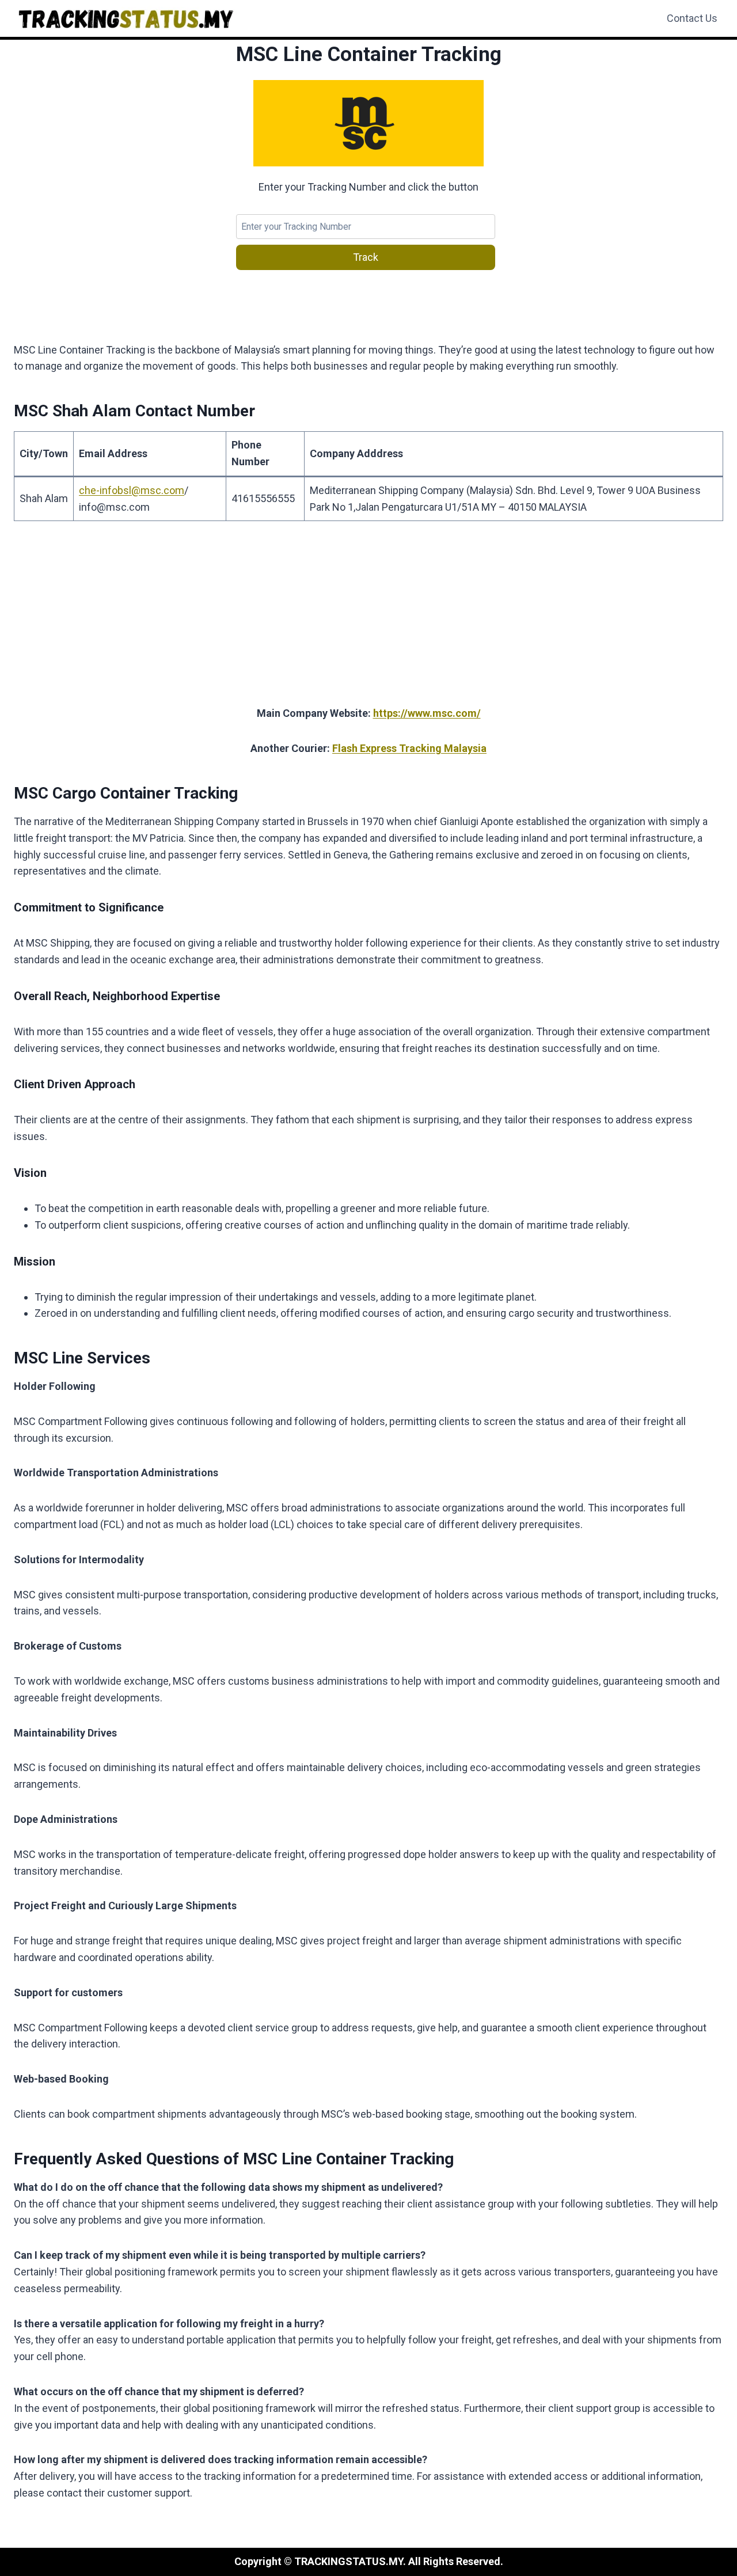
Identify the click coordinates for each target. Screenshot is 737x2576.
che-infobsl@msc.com (132, 490)
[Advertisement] (368, 620)
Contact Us (692, 18)
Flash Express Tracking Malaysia (409, 748)
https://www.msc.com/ (427, 713)
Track (366, 257)
